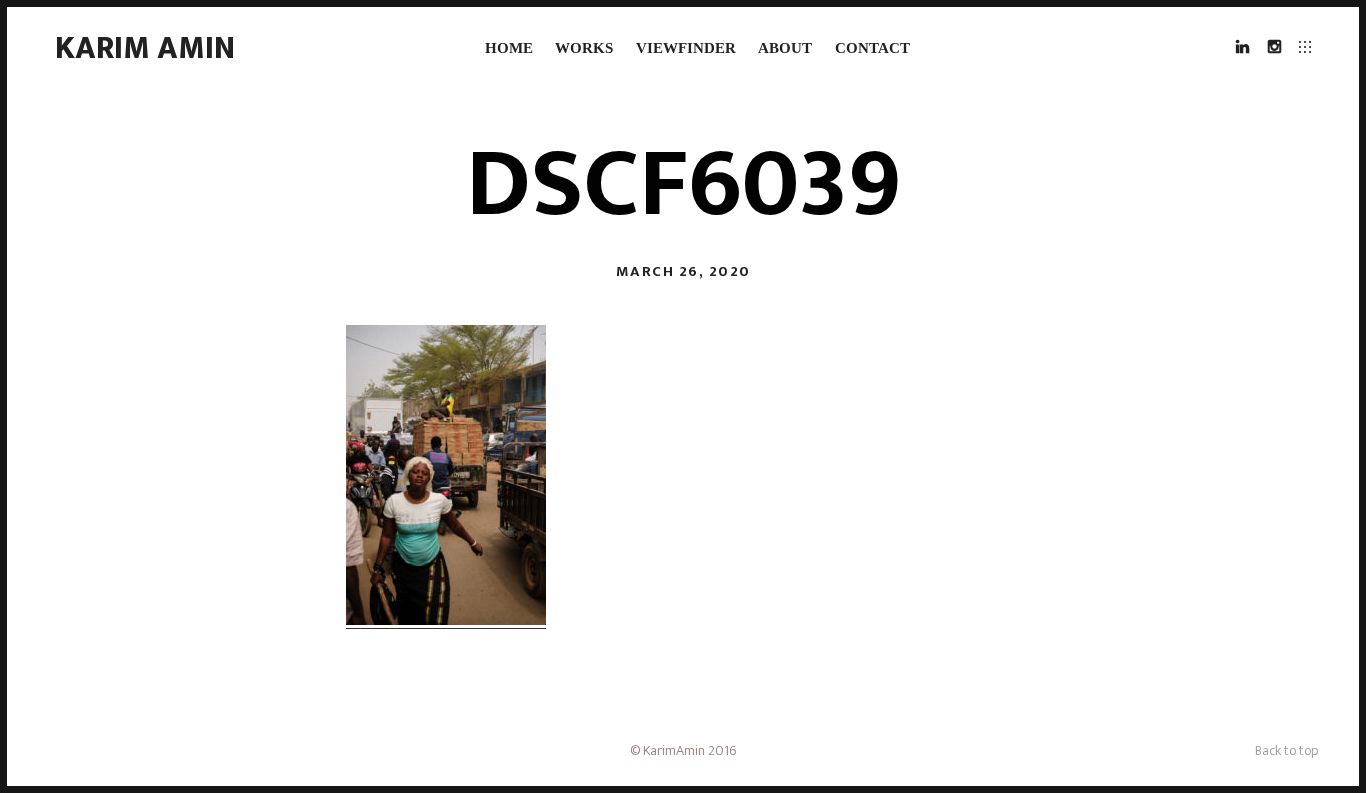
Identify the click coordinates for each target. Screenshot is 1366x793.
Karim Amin (145, 48)
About (785, 48)
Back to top (1286, 750)
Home (509, 48)
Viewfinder (686, 48)
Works (584, 48)
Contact (872, 48)
